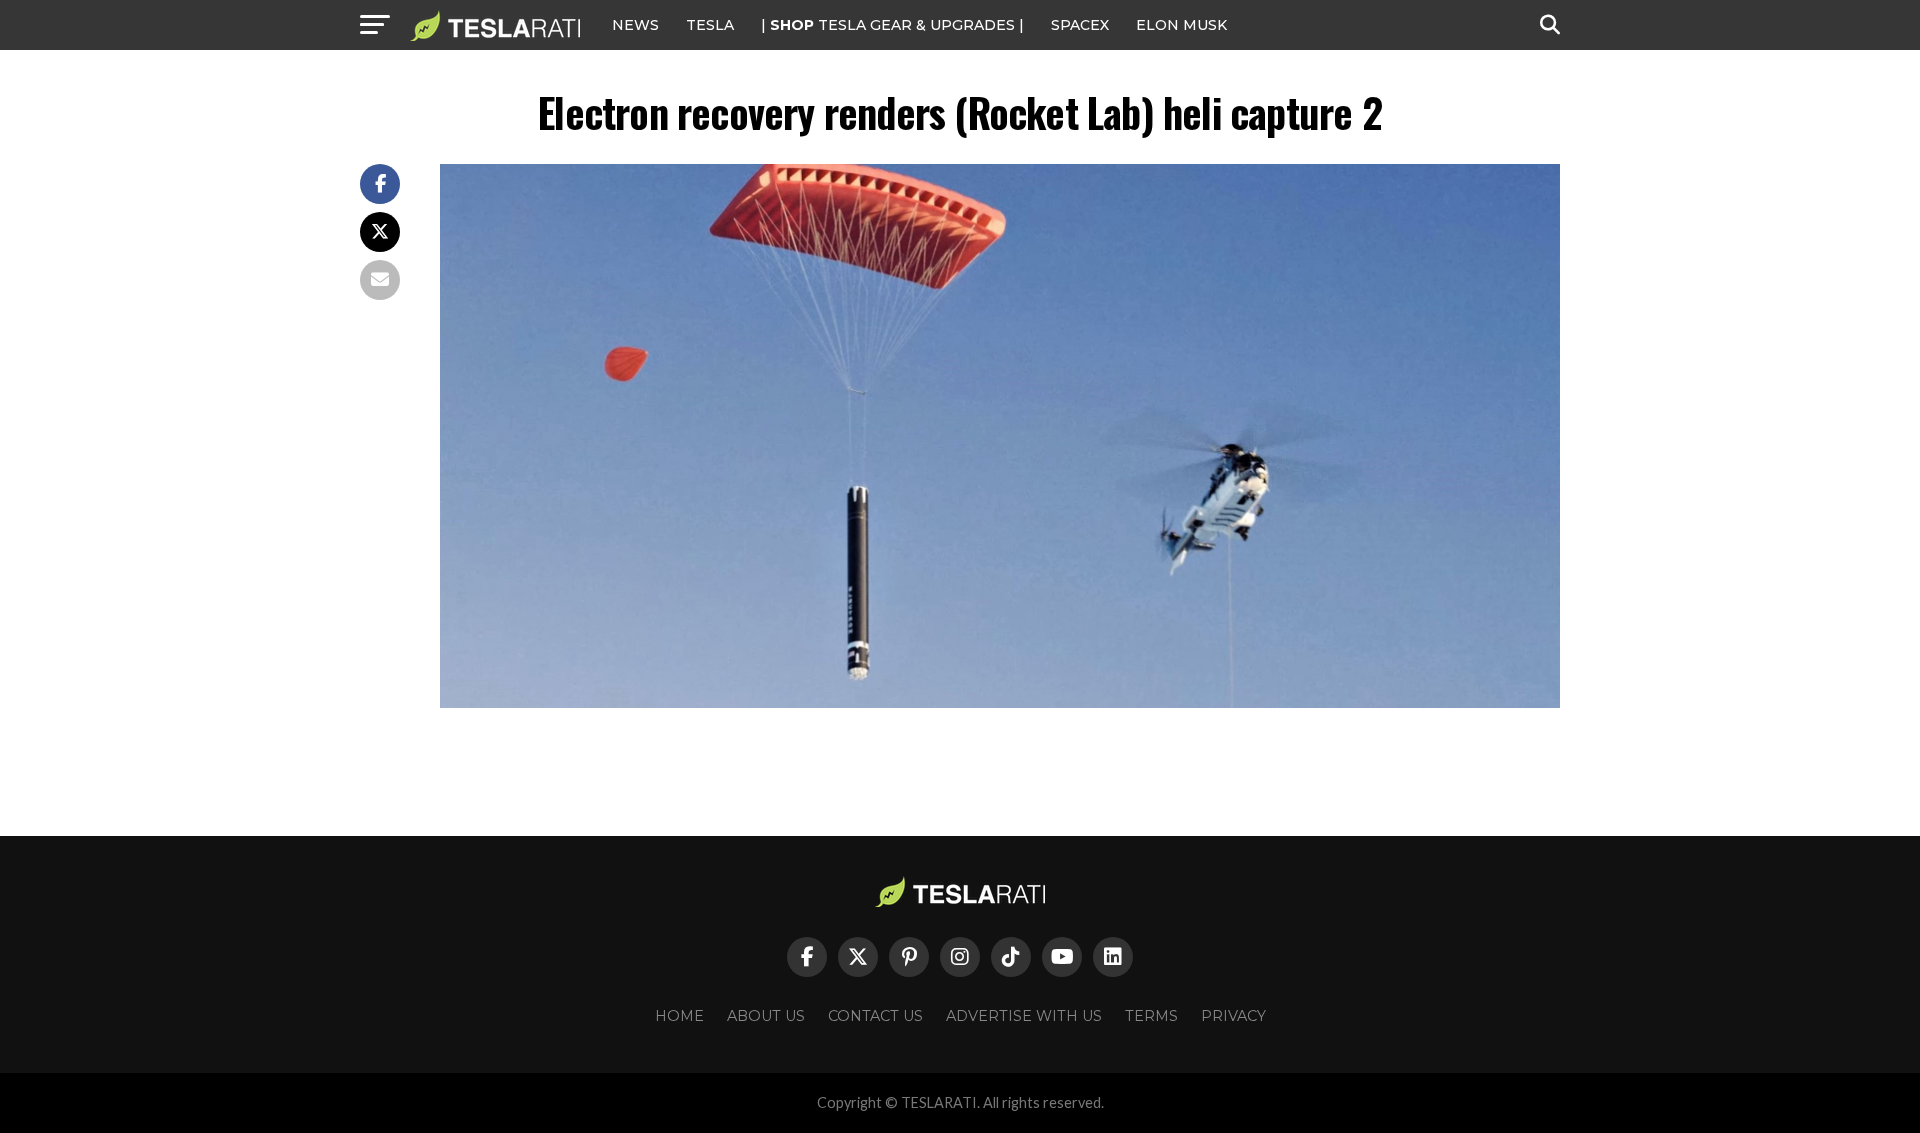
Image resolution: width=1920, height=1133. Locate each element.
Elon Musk (1181, 25)
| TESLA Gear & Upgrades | (892, 25)
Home (679, 1016)
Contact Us (875, 1016)
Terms (1151, 1016)
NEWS (635, 25)
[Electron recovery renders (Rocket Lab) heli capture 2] (1000, 702)
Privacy (1233, 1016)
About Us (766, 1016)
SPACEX (1080, 25)
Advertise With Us (1024, 1016)
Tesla (710, 25)
